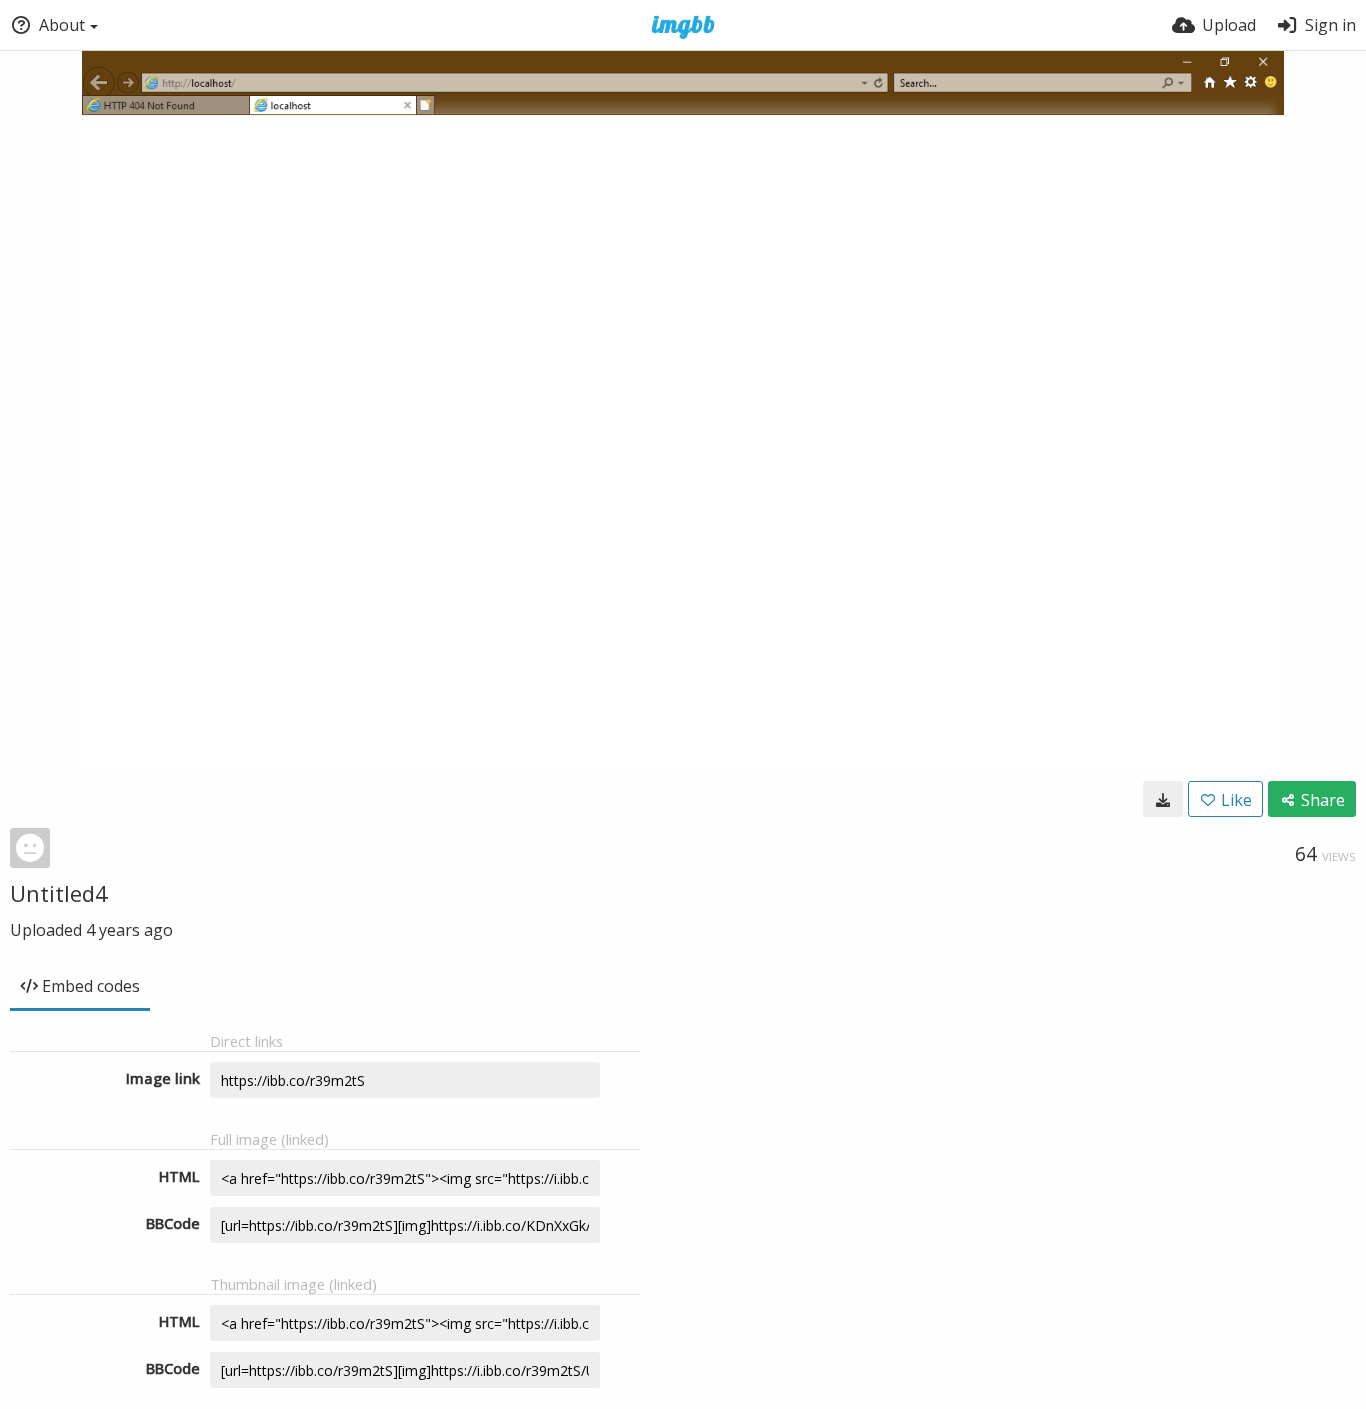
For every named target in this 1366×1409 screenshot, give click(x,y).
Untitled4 (59, 893)
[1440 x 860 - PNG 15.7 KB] (1163, 799)
